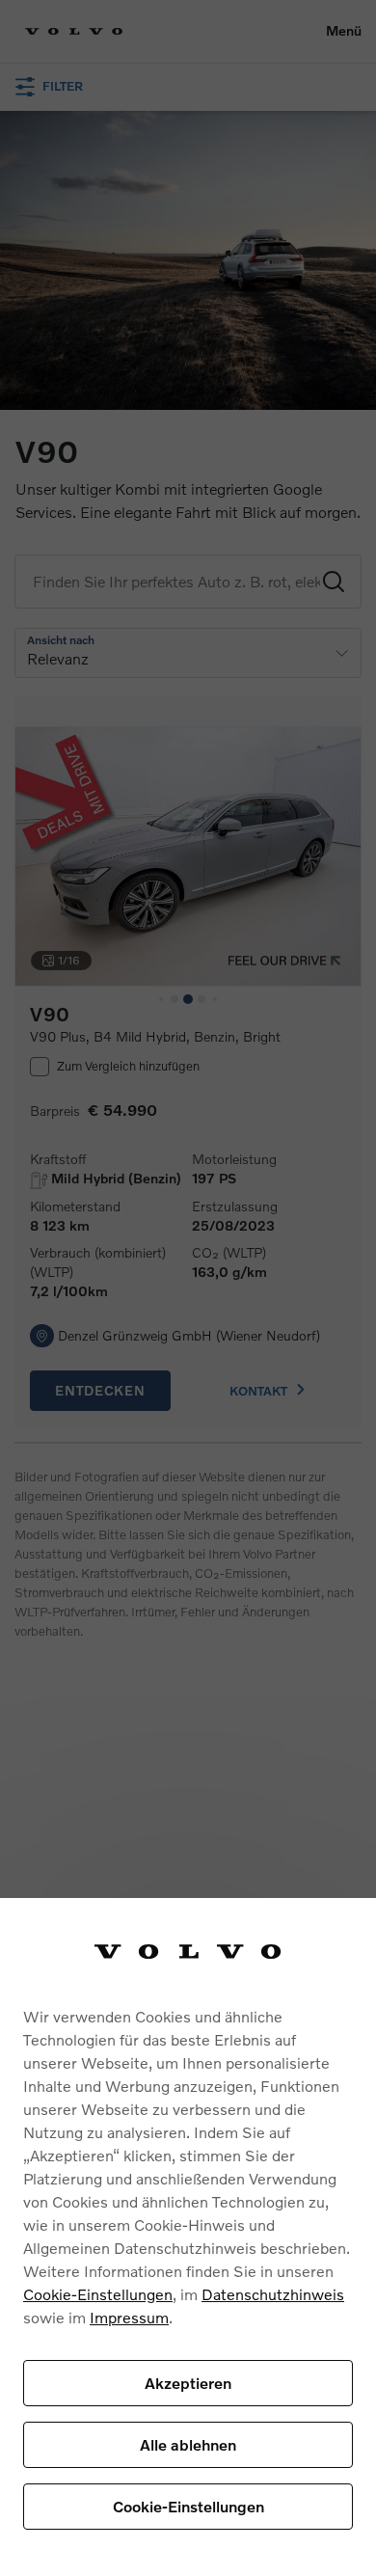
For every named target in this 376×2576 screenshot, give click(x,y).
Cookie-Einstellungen (98, 2294)
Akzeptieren (188, 2383)
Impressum (129, 2317)
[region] (188, 2237)
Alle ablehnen (188, 2444)
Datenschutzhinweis (273, 2294)
